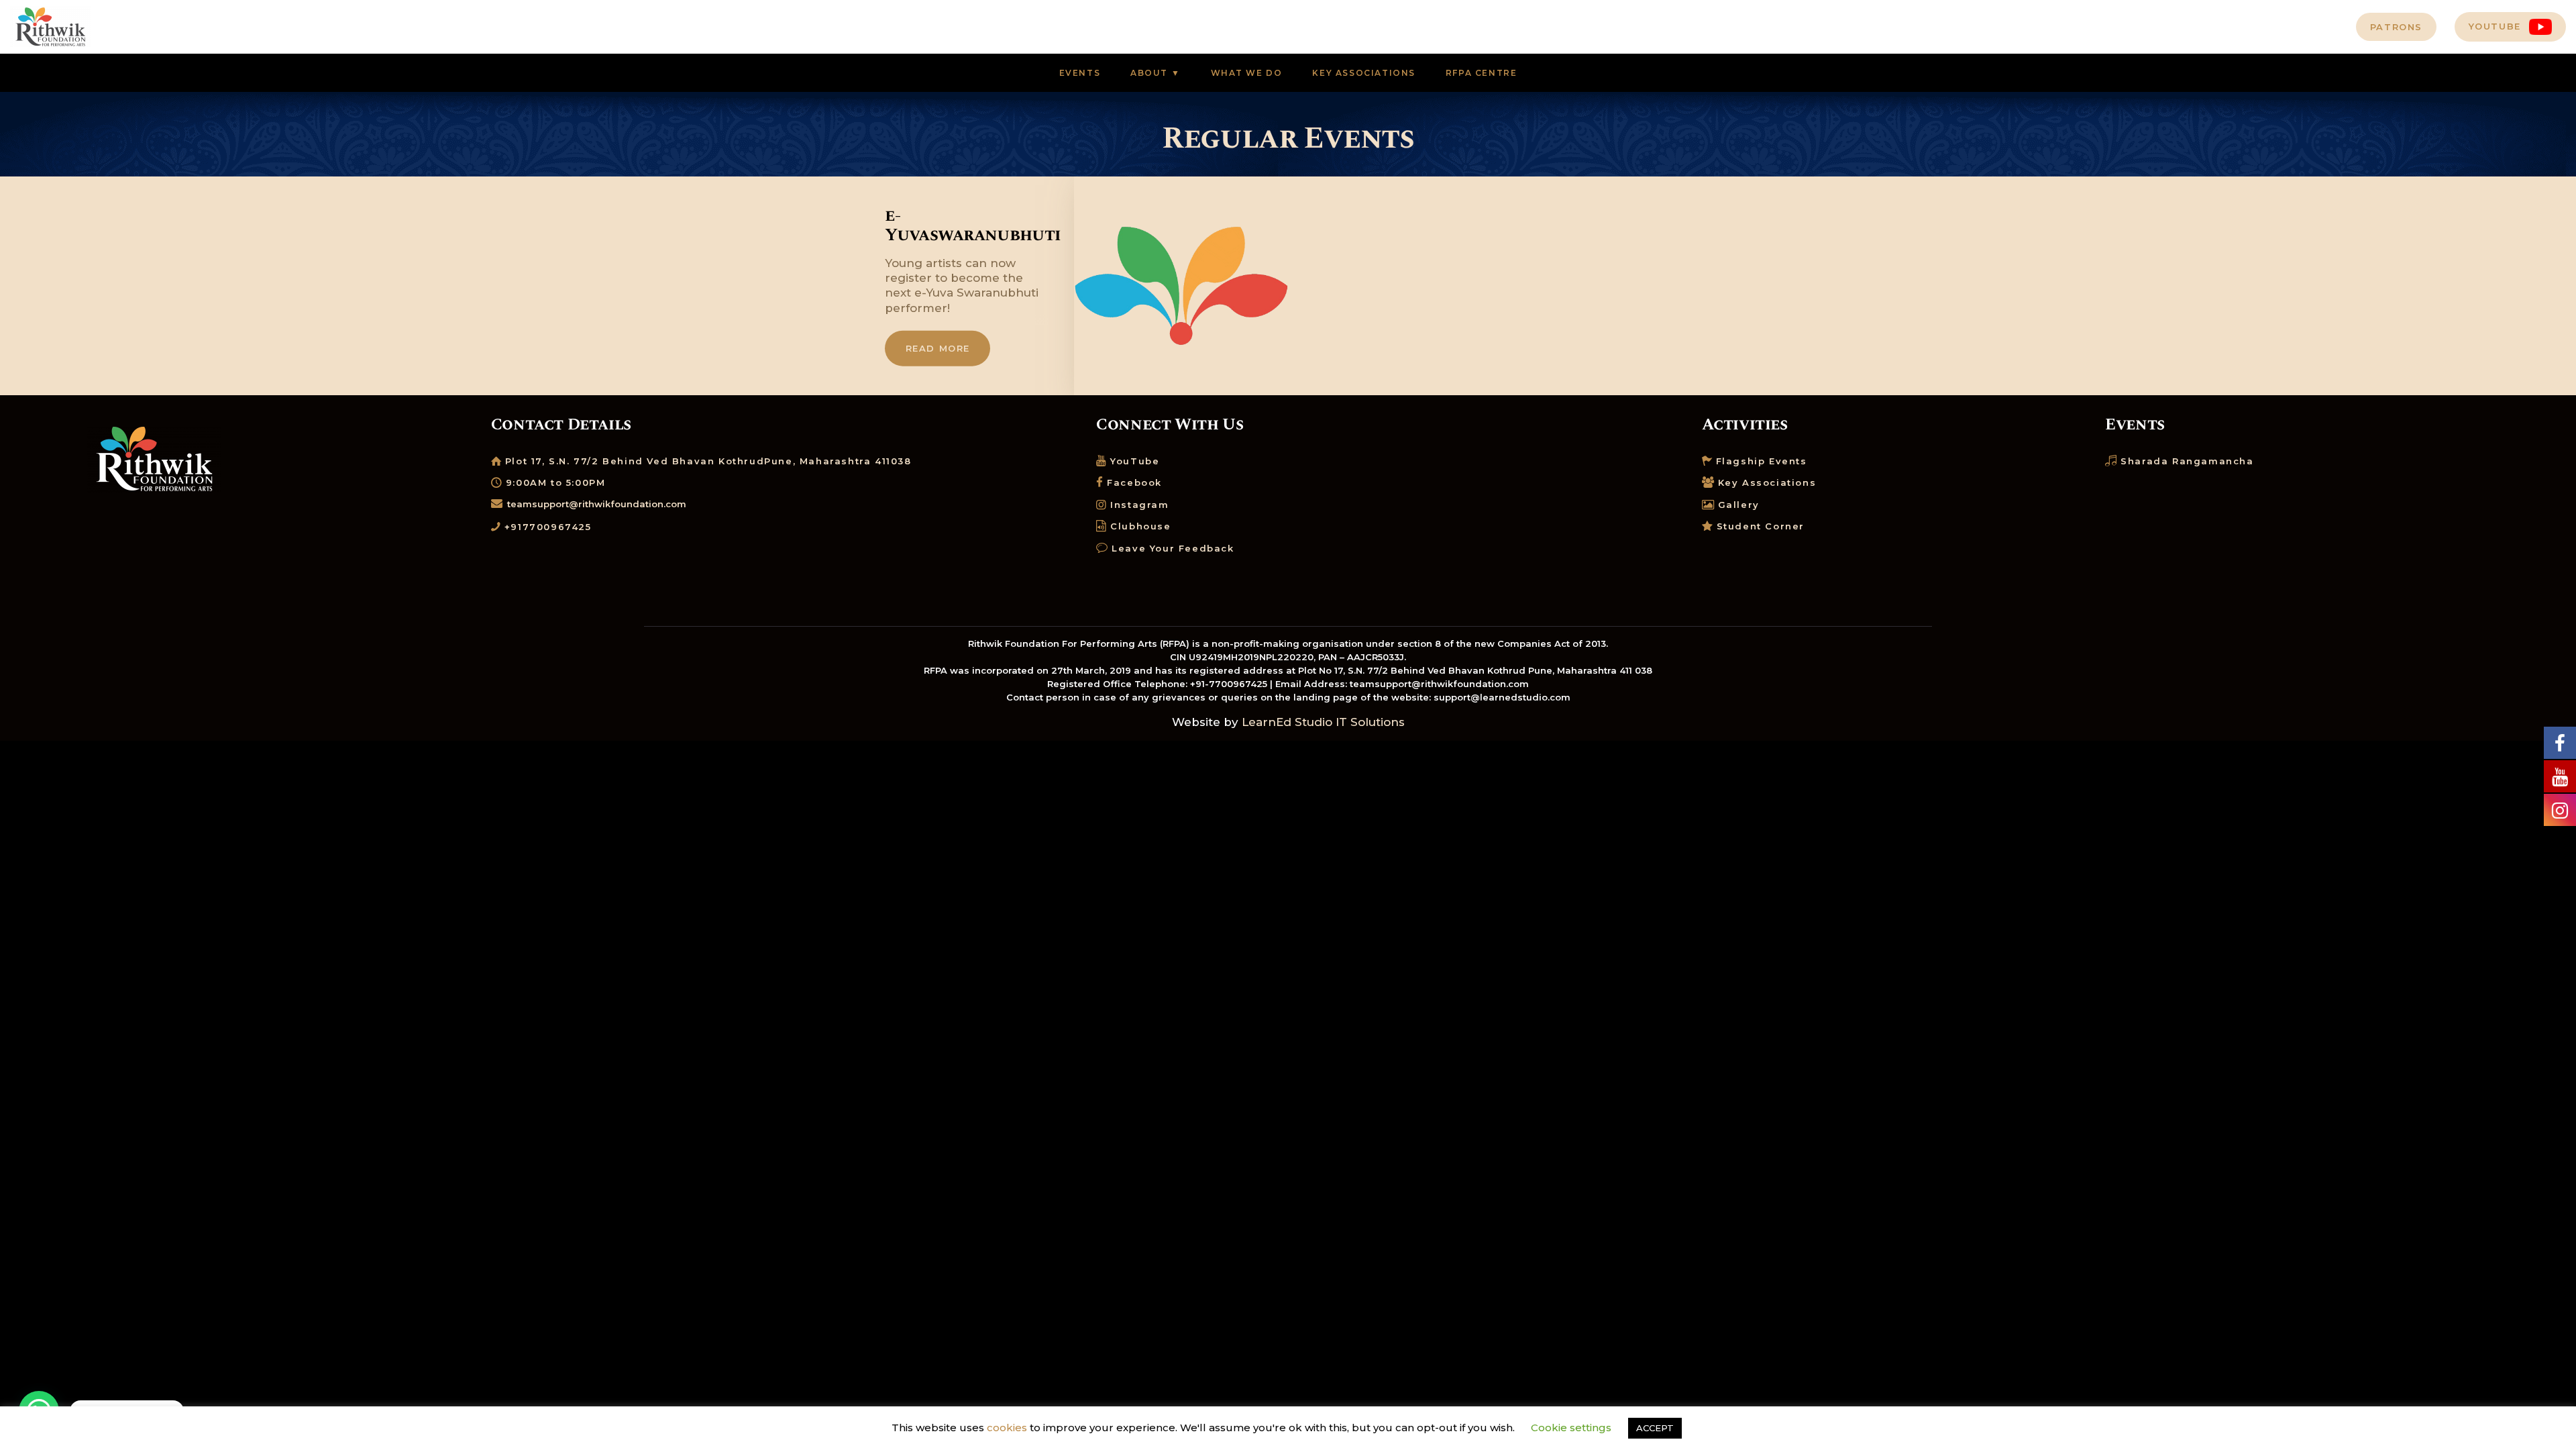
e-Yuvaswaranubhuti (966, 225)
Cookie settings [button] (1571, 1428)
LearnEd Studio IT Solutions (1323, 722)
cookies (1007, 1428)
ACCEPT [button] (1655, 1428)
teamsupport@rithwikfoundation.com (597, 504)
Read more (938, 348)
